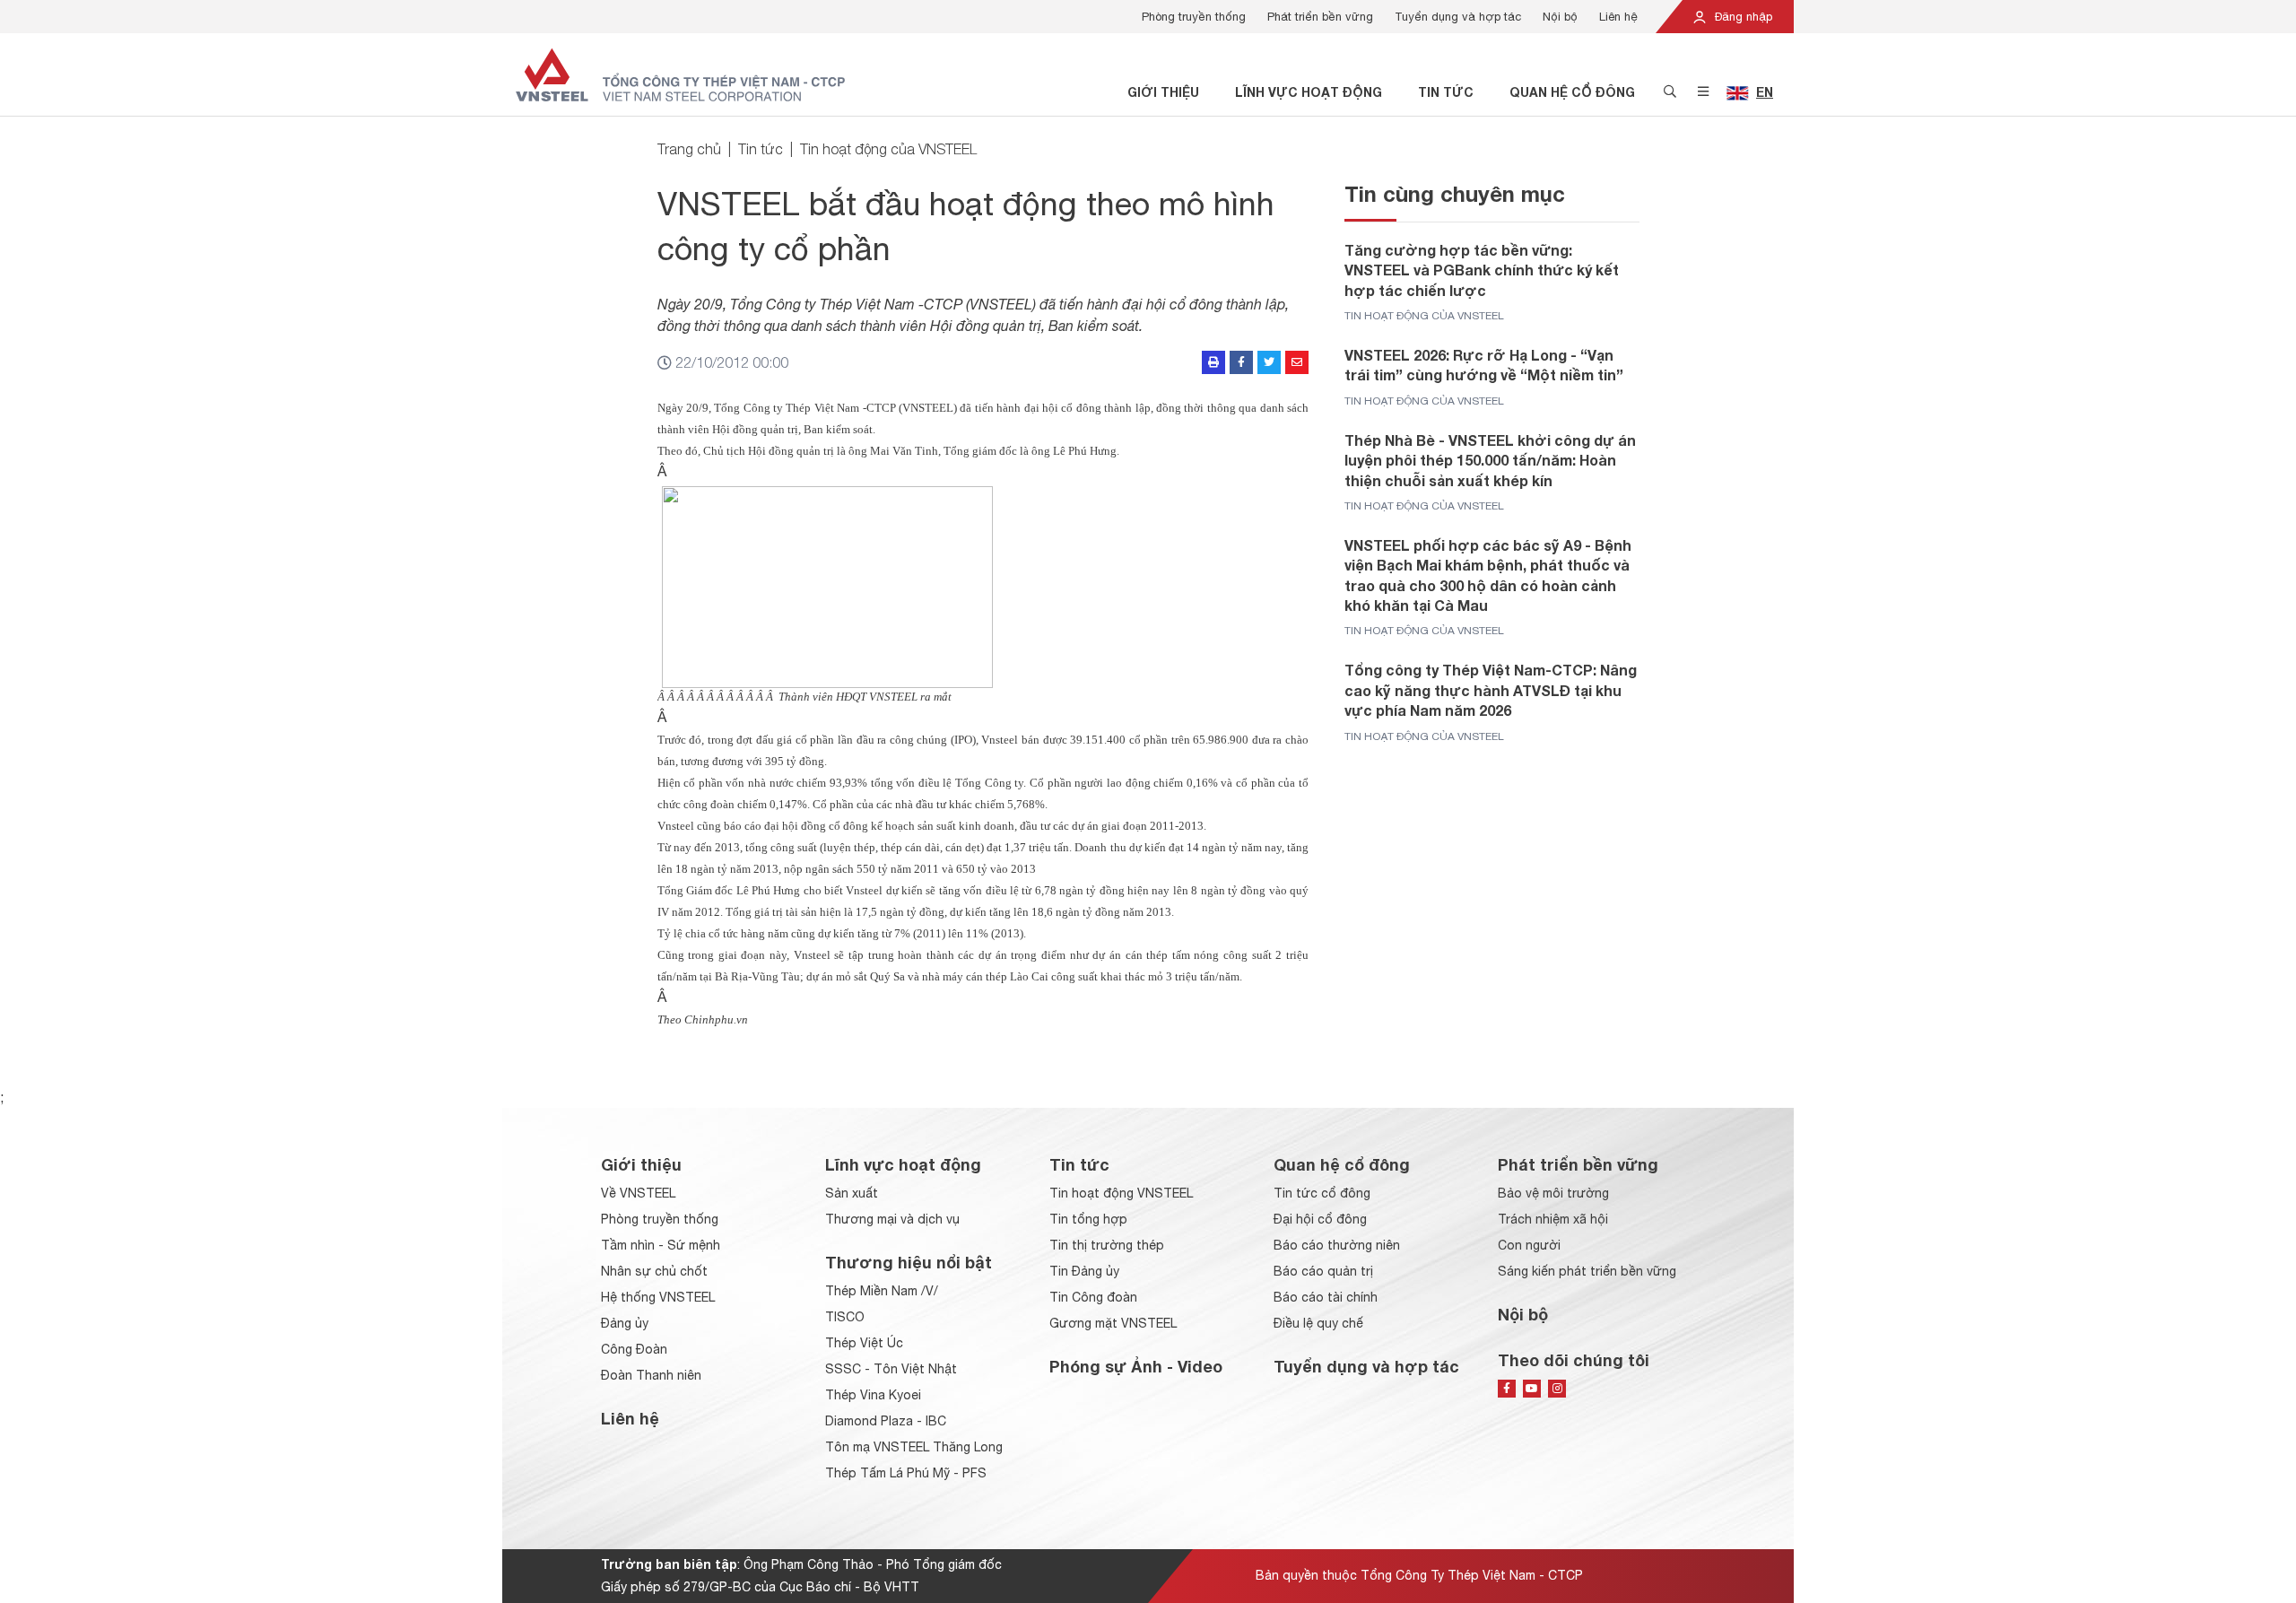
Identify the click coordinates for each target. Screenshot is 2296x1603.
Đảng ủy (625, 1323)
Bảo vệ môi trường (1553, 1193)
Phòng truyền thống (1194, 17)
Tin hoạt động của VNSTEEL (888, 149)
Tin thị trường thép (1107, 1245)
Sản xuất (852, 1193)
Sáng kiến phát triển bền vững (1587, 1271)
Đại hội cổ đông (1320, 1219)
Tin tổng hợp (1088, 1219)
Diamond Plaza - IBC (886, 1421)
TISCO (845, 1317)
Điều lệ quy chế (1318, 1323)
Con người (1529, 1245)
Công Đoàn (634, 1349)
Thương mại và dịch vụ (892, 1219)
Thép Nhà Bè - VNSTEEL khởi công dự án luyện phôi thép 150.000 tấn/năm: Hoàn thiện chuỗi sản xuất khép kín (1490, 460)
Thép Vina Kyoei (873, 1395)
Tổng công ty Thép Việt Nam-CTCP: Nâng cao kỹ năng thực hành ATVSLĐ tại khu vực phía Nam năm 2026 (1491, 690)
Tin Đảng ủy (1084, 1271)
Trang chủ (689, 149)
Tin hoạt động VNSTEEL (1121, 1193)
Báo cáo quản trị (1323, 1271)
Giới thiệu (1163, 92)
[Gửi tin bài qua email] (1297, 362)
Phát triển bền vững (1320, 17)
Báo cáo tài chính (1326, 1297)
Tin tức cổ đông (1322, 1193)
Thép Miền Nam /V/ (882, 1291)
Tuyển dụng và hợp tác (1458, 17)
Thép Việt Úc (864, 1343)
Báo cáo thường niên (1337, 1245)
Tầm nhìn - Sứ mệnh (661, 1245)
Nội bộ (1560, 17)
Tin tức (1446, 92)
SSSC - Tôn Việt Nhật (891, 1369)
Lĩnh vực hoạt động (1309, 92)
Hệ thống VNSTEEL (658, 1297)
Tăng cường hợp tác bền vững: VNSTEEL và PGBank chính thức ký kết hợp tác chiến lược (1482, 270)
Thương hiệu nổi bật (909, 1262)
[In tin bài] (1213, 362)
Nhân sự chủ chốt (654, 1271)
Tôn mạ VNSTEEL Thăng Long (914, 1447)
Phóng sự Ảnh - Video (1136, 1366)
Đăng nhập (1742, 17)
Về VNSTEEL (638, 1193)
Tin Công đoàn (1093, 1297)
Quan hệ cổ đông (1572, 92)
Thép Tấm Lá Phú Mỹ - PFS (906, 1473)
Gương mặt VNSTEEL (1113, 1323)
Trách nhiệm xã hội (1553, 1219)
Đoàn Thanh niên (651, 1375)
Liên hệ (1618, 17)
